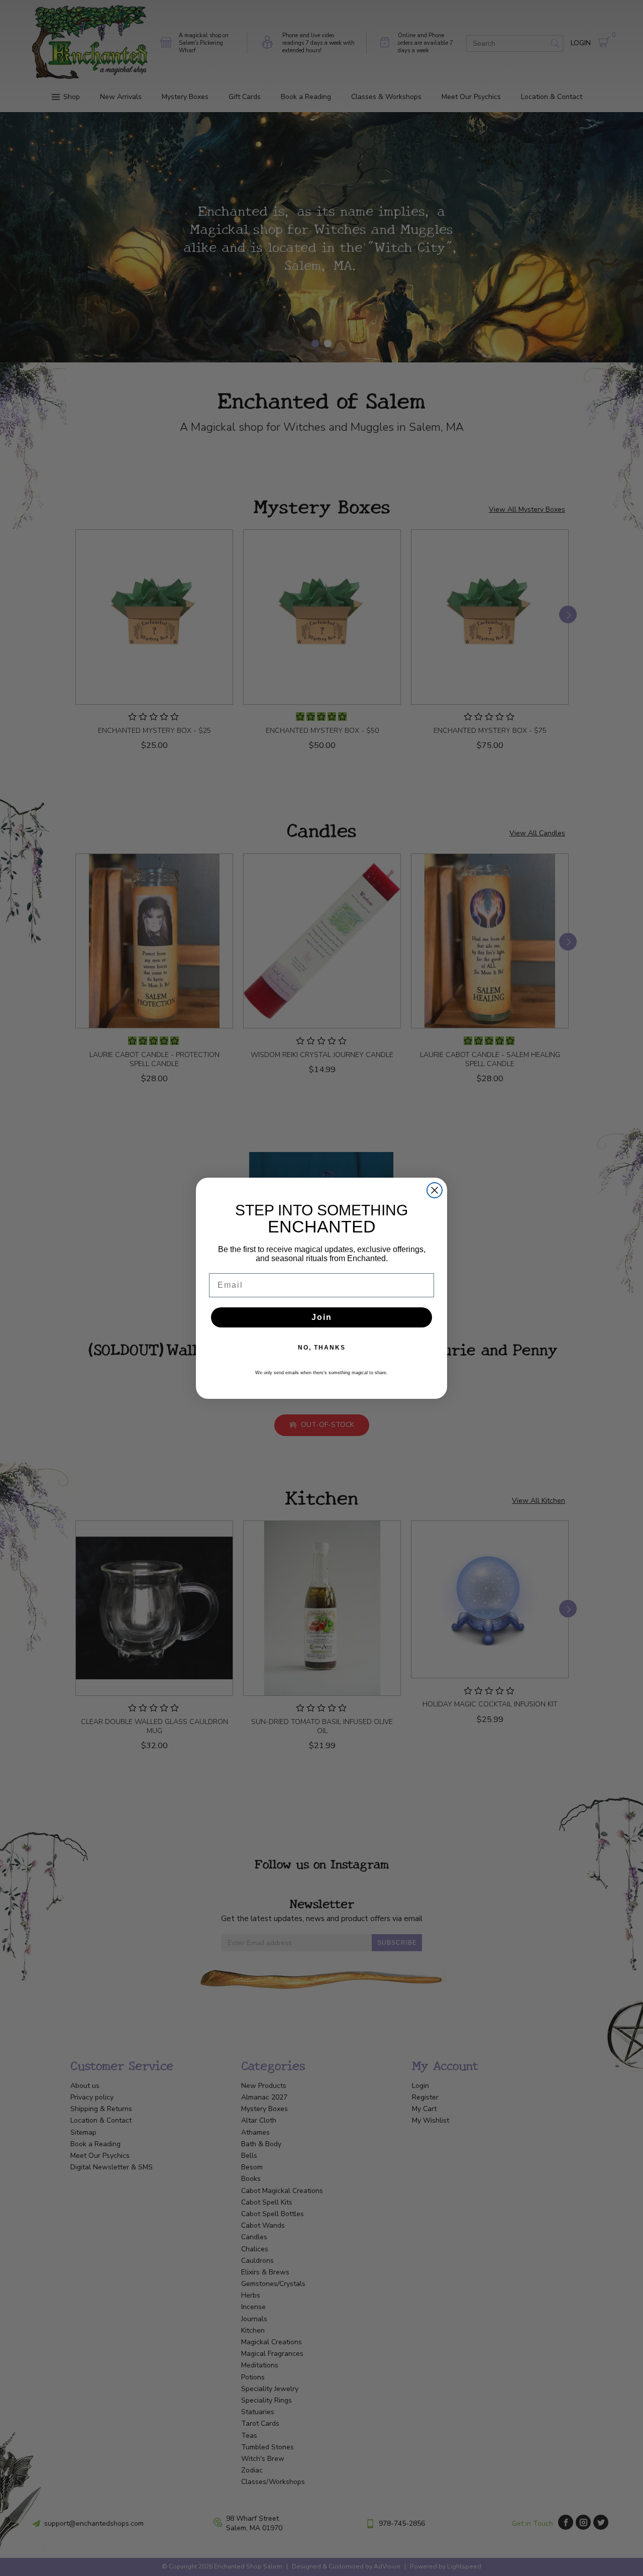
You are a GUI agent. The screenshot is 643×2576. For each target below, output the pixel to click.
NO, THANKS (322, 1348)
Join (322, 1317)
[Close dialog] (435, 1190)
